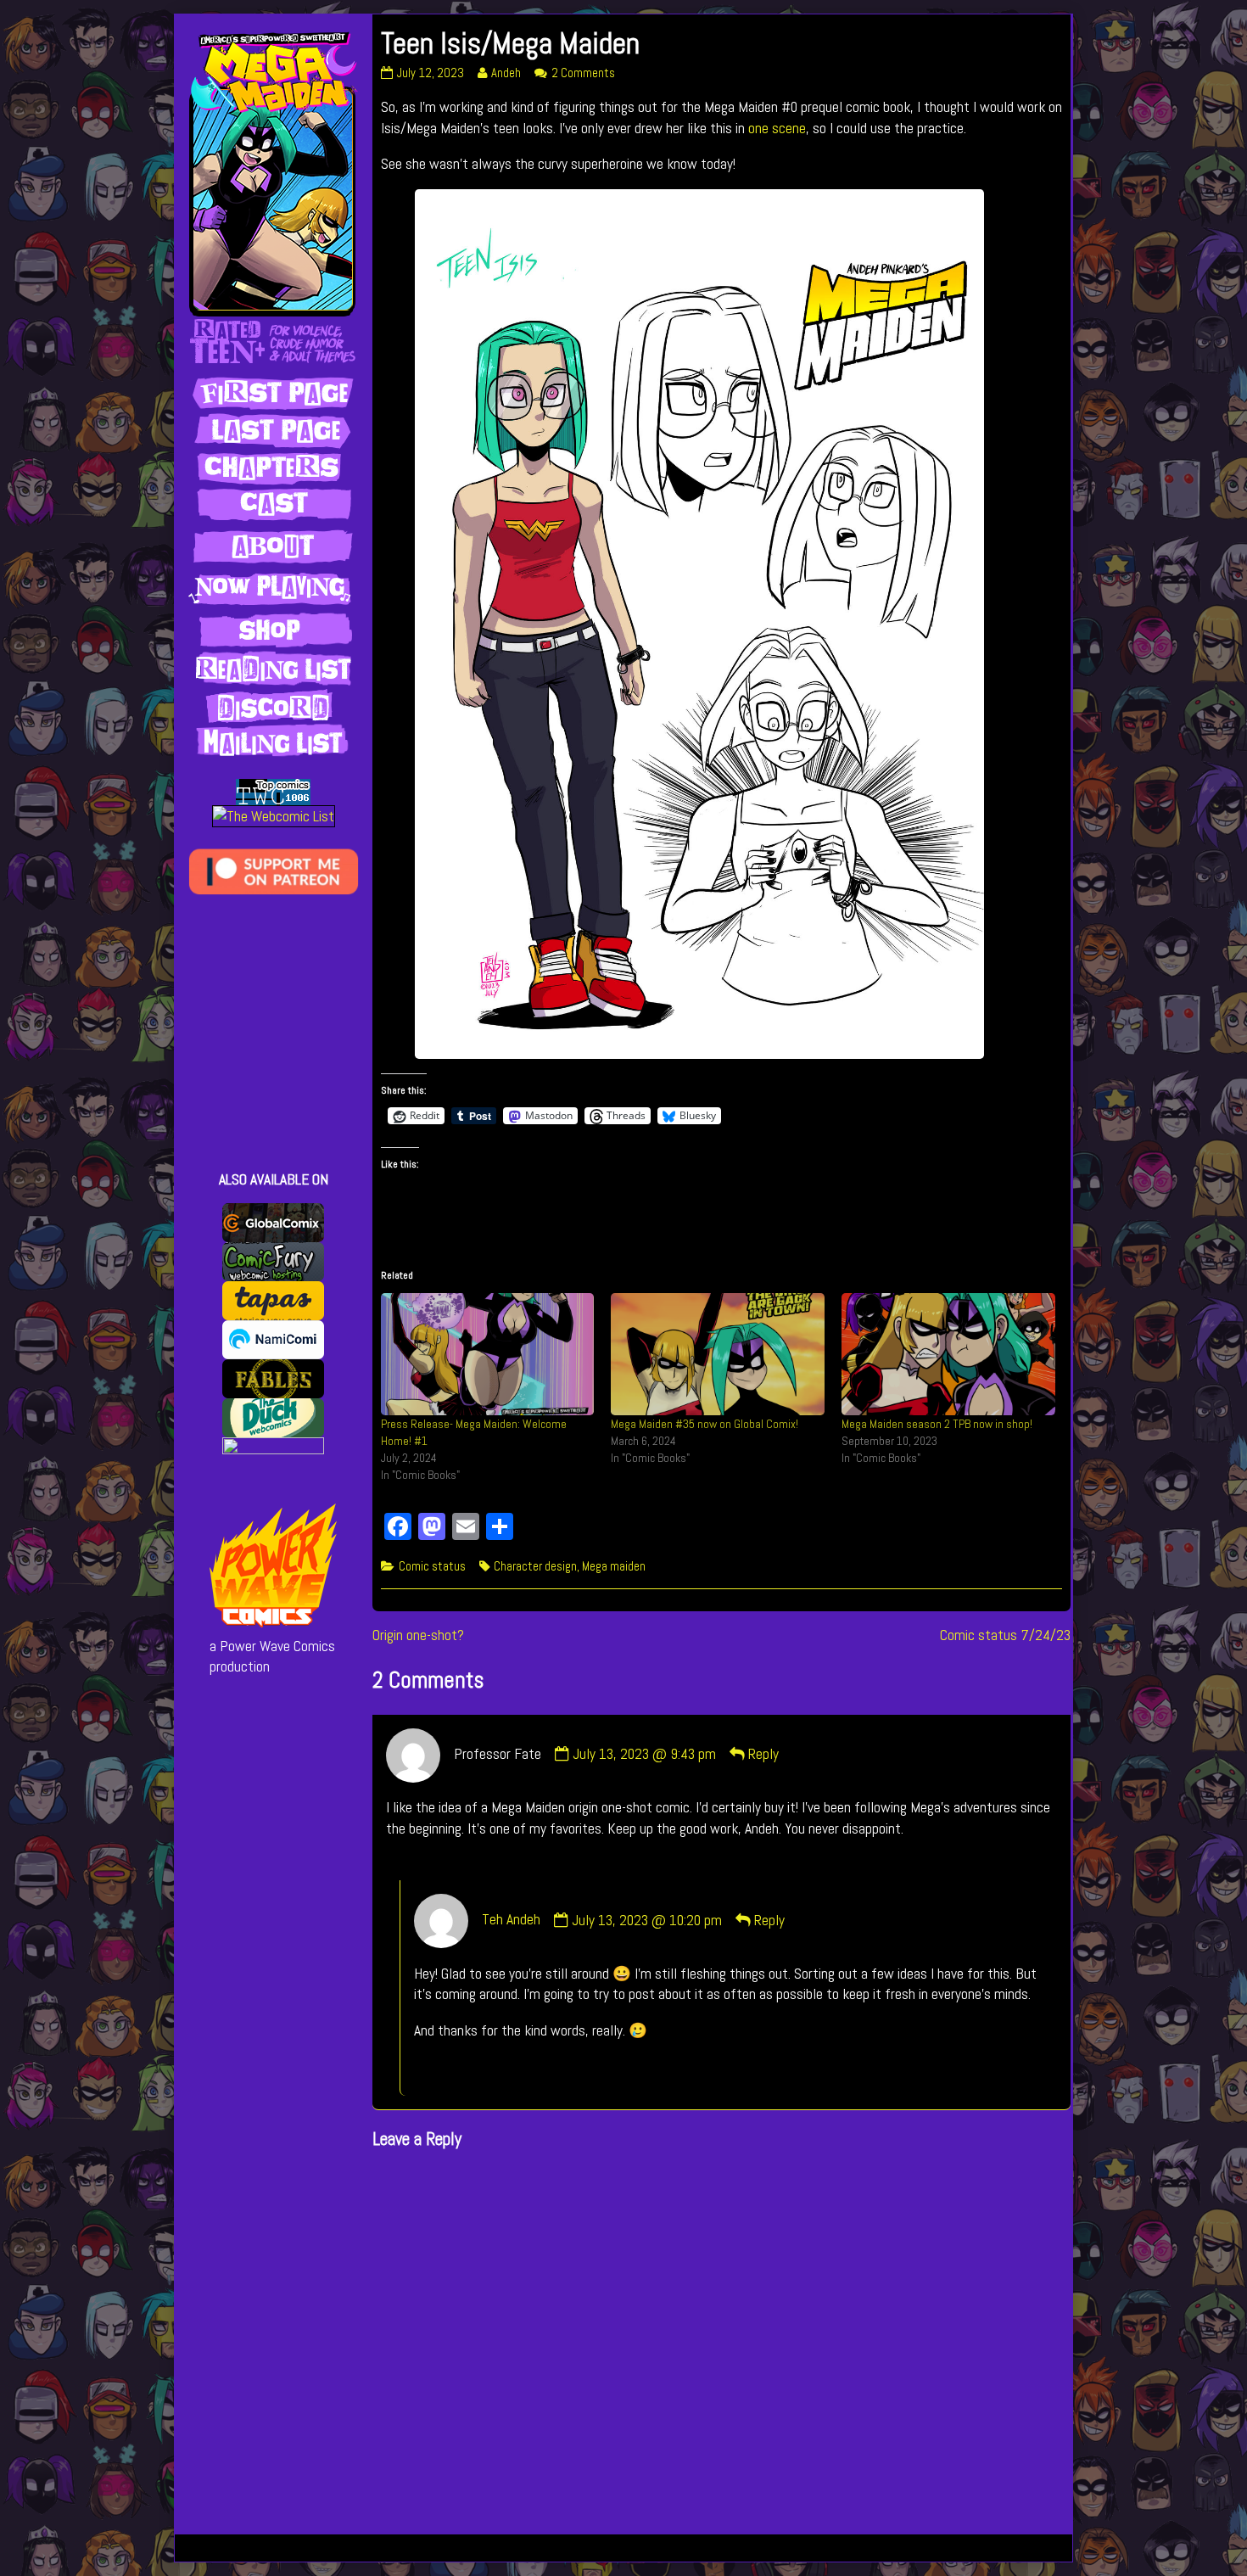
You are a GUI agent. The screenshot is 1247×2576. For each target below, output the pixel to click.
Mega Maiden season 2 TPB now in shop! (937, 1424)
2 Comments (583, 73)
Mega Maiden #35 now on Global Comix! (705, 1424)
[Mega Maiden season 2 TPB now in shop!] (948, 1354)
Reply (763, 1754)
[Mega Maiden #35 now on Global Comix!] (718, 1354)
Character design (535, 1566)
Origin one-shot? (418, 1635)
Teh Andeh (511, 1920)
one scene (777, 128)
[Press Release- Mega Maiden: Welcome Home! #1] (488, 1354)
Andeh (506, 73)
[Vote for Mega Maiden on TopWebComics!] (273, 791)
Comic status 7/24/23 (1005, 1635)
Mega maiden (614, 1566)
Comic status (432, 1566)
